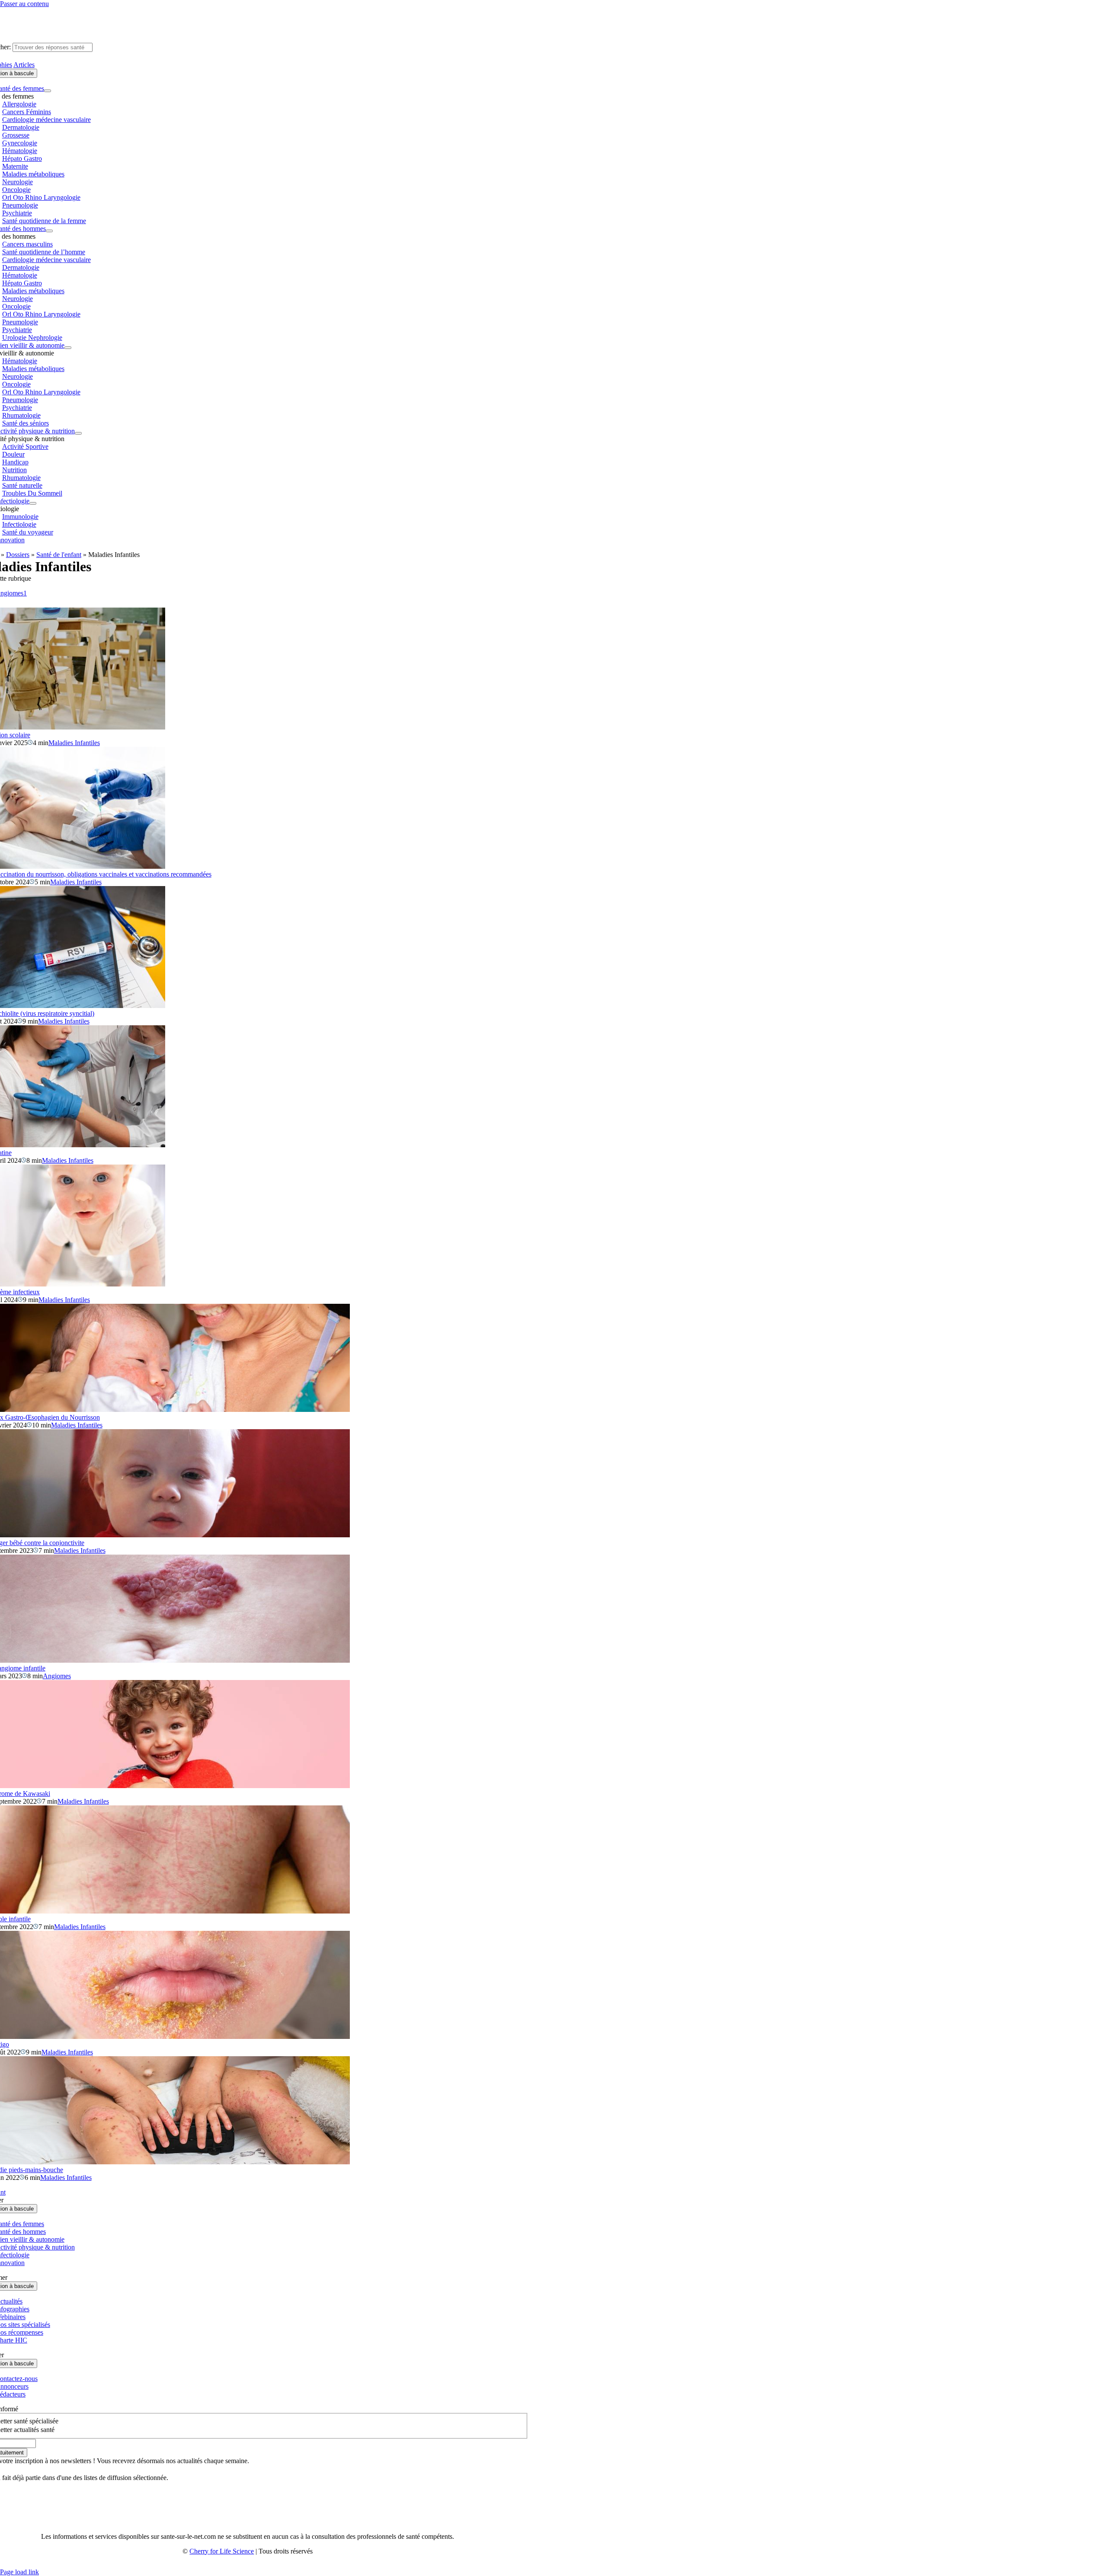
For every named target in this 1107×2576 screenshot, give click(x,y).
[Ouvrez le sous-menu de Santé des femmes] (48, 91)
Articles (24, 65)
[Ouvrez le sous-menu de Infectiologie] (33, 503)
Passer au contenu (24, 4)
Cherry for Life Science (222, 2551)
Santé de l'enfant (59, 555)
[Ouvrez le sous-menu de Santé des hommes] (49, 231)
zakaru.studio (275, 2565)
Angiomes (57, 1676)
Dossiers (18, 555)
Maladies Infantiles (74, 743)
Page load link (19, 2572)
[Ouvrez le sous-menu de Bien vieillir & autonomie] (68, 348)
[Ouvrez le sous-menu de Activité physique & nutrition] (78, 433)
